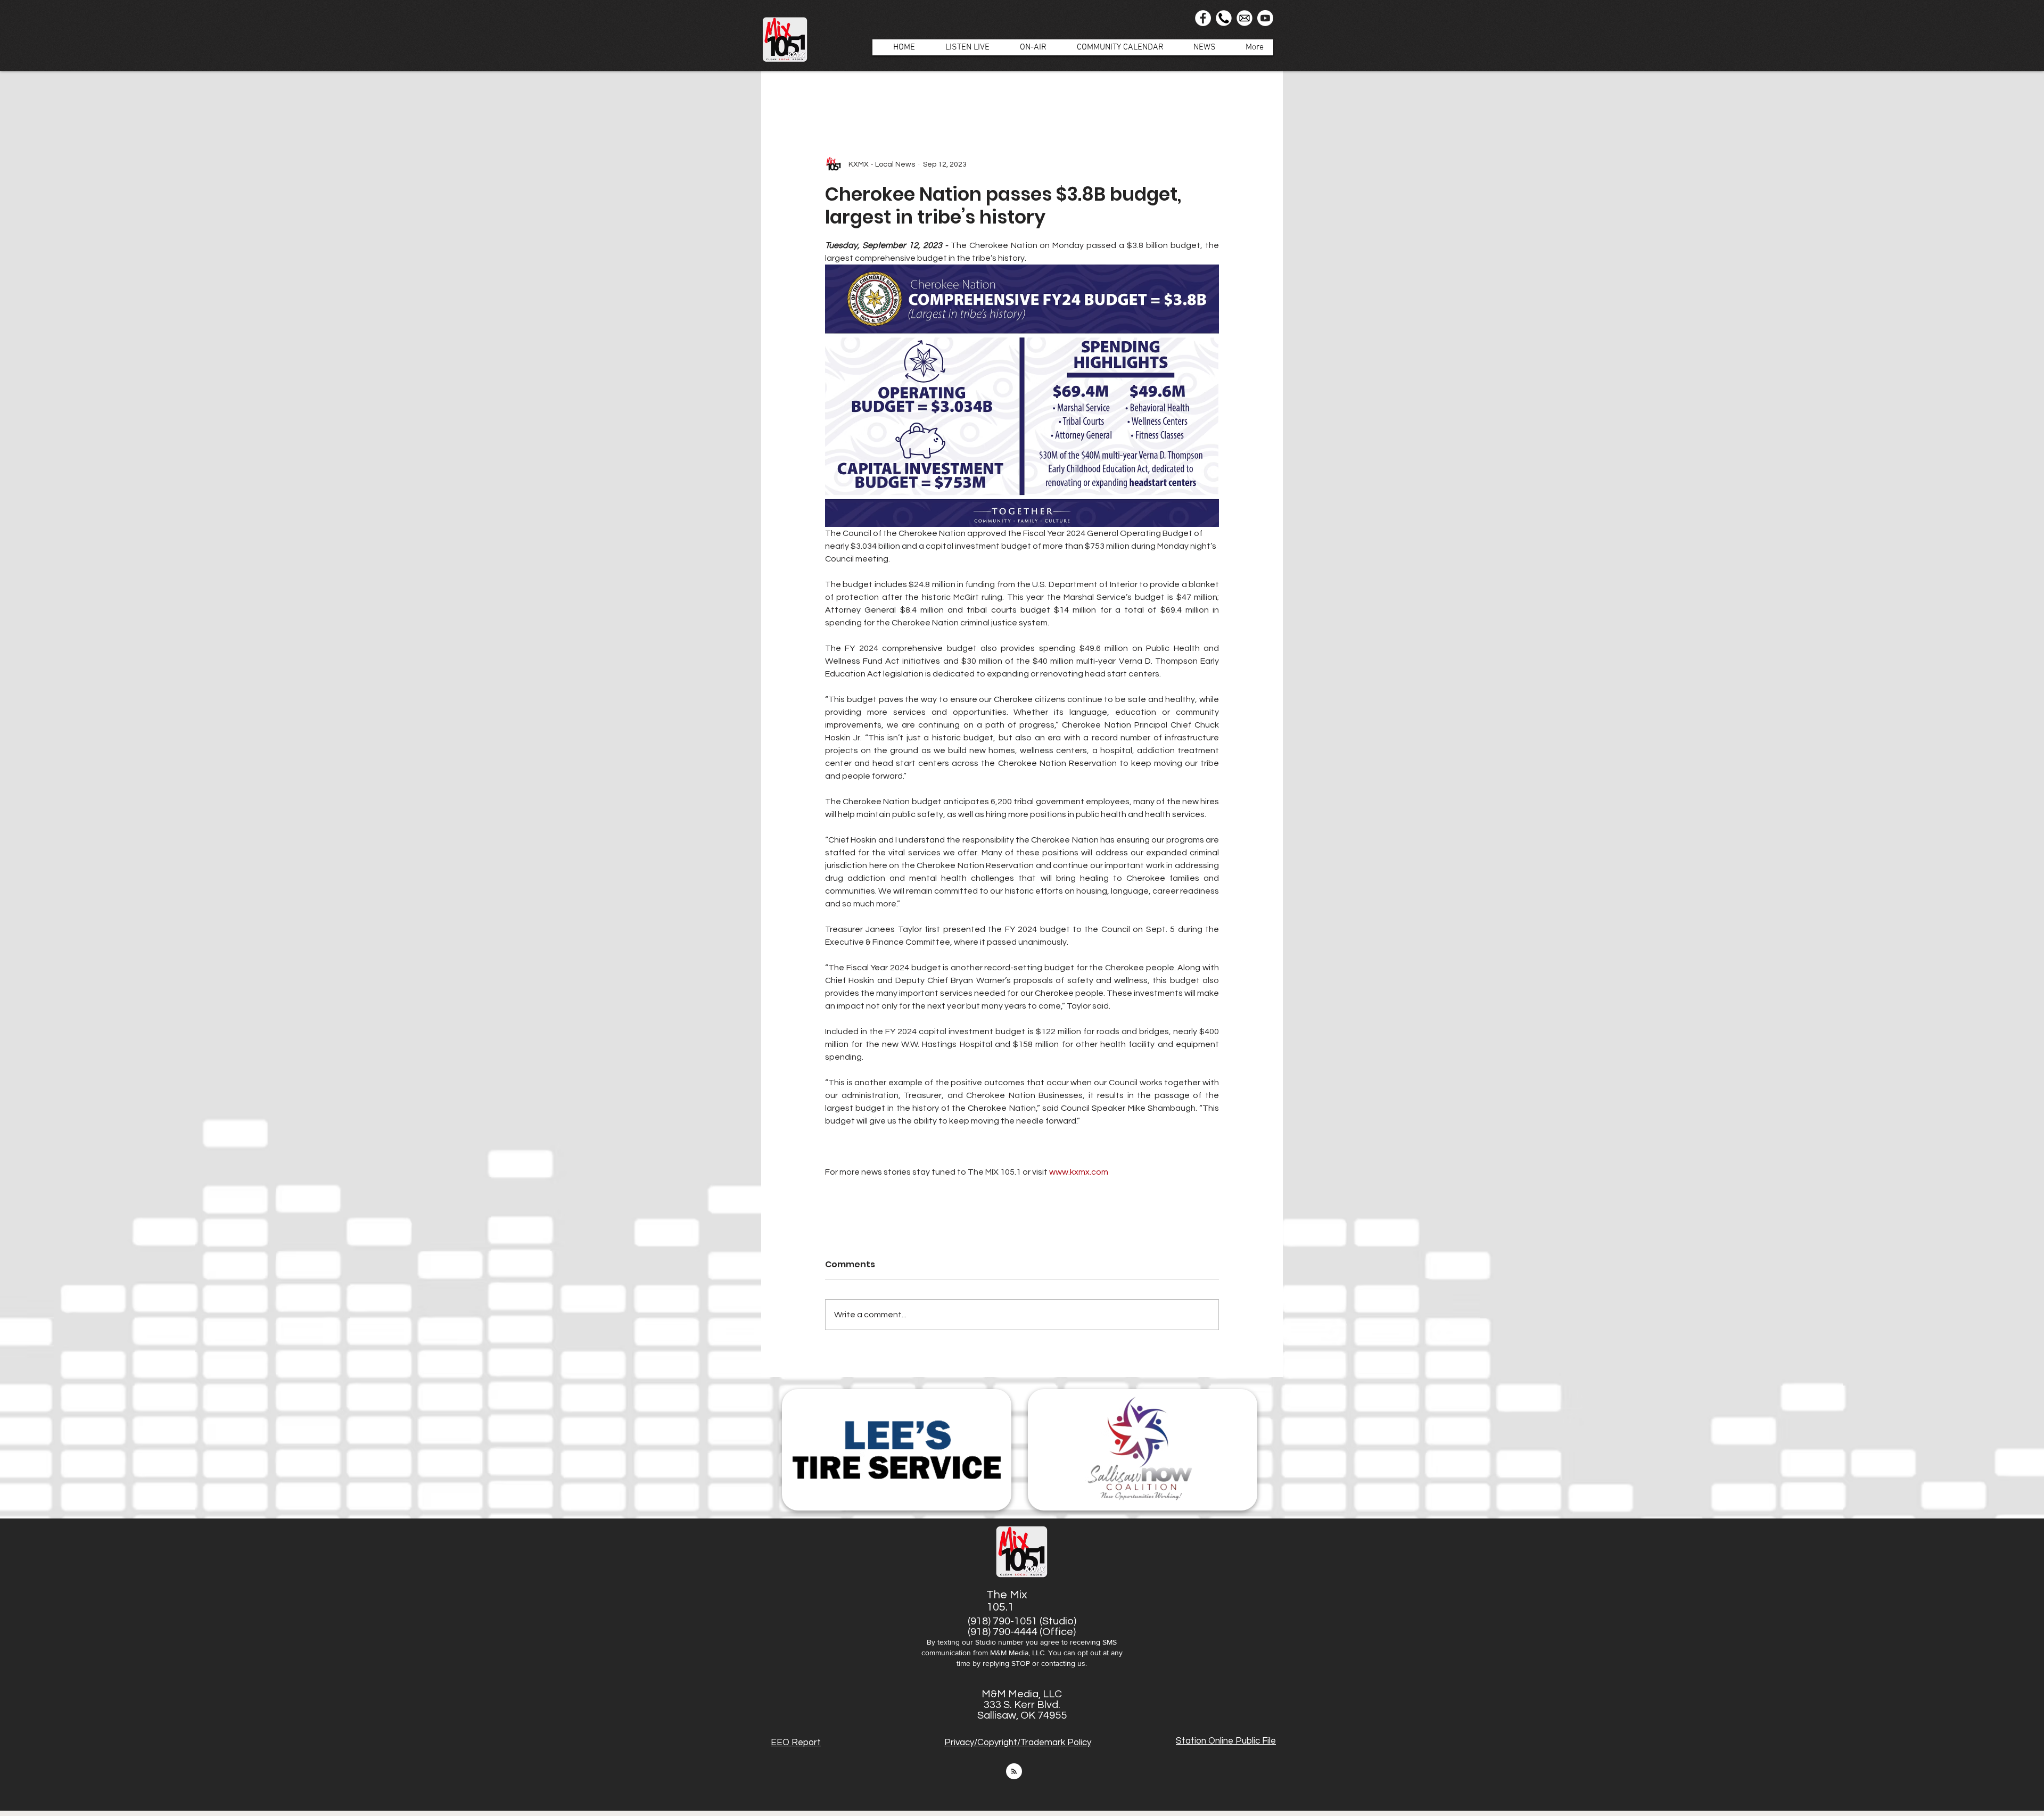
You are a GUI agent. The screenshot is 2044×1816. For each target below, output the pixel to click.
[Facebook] (1203, 18)
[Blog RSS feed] (1014, 1772)
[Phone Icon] (1224, 18)
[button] (1028, 47)
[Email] (1244, 18)
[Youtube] (1265, 18)
